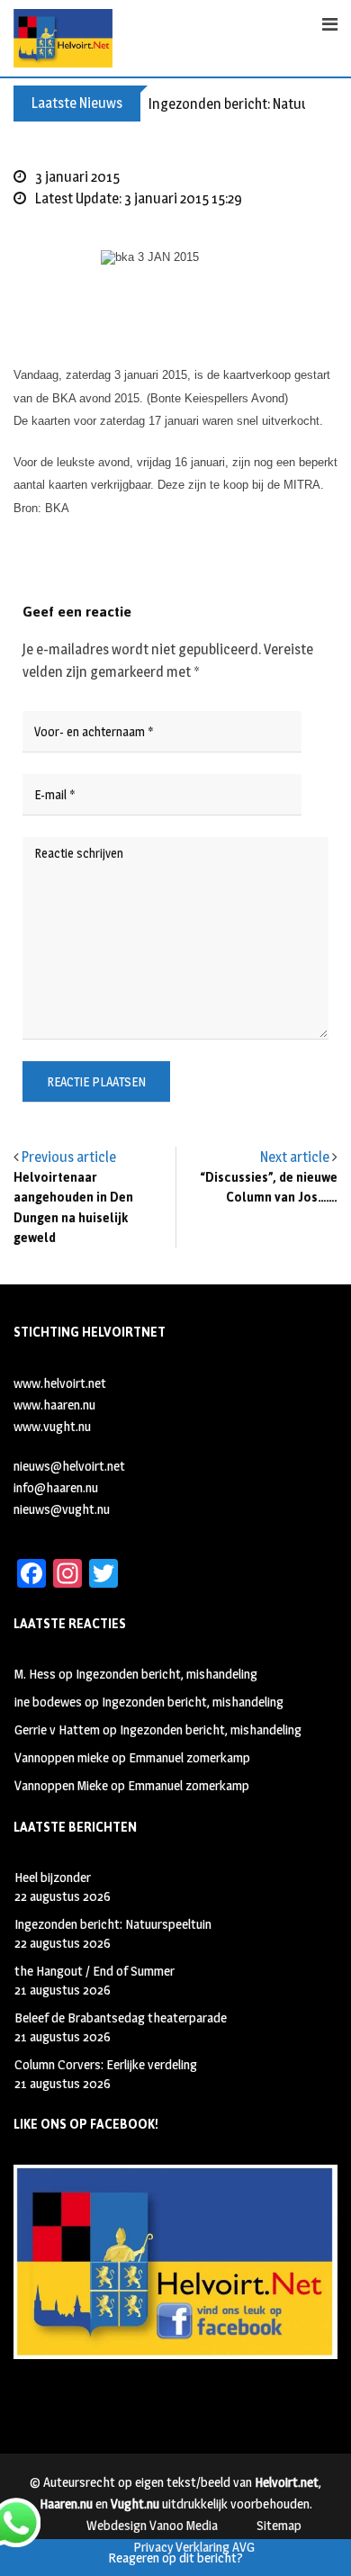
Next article (295, 1157)
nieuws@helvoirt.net (69, 1466)
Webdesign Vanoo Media (152, 2525)
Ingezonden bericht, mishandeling (166, 1674)
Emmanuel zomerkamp (189, 1757)
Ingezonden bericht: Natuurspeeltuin (113, 1924)
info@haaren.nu (56, 1487)
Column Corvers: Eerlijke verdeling (106, 2064)
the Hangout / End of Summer (94, 1971)
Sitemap (279, 2525)
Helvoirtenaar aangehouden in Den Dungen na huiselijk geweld (73, 1208)
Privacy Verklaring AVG (194, 2547)
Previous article (69, 1157)
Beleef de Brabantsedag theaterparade (121, 2018)
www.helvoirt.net (60, 1383)
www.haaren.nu (54, 1405)
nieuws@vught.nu (62, 1509)
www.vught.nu (52, 1426)
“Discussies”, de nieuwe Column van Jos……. (269, 1188)
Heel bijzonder (53, 1877)
